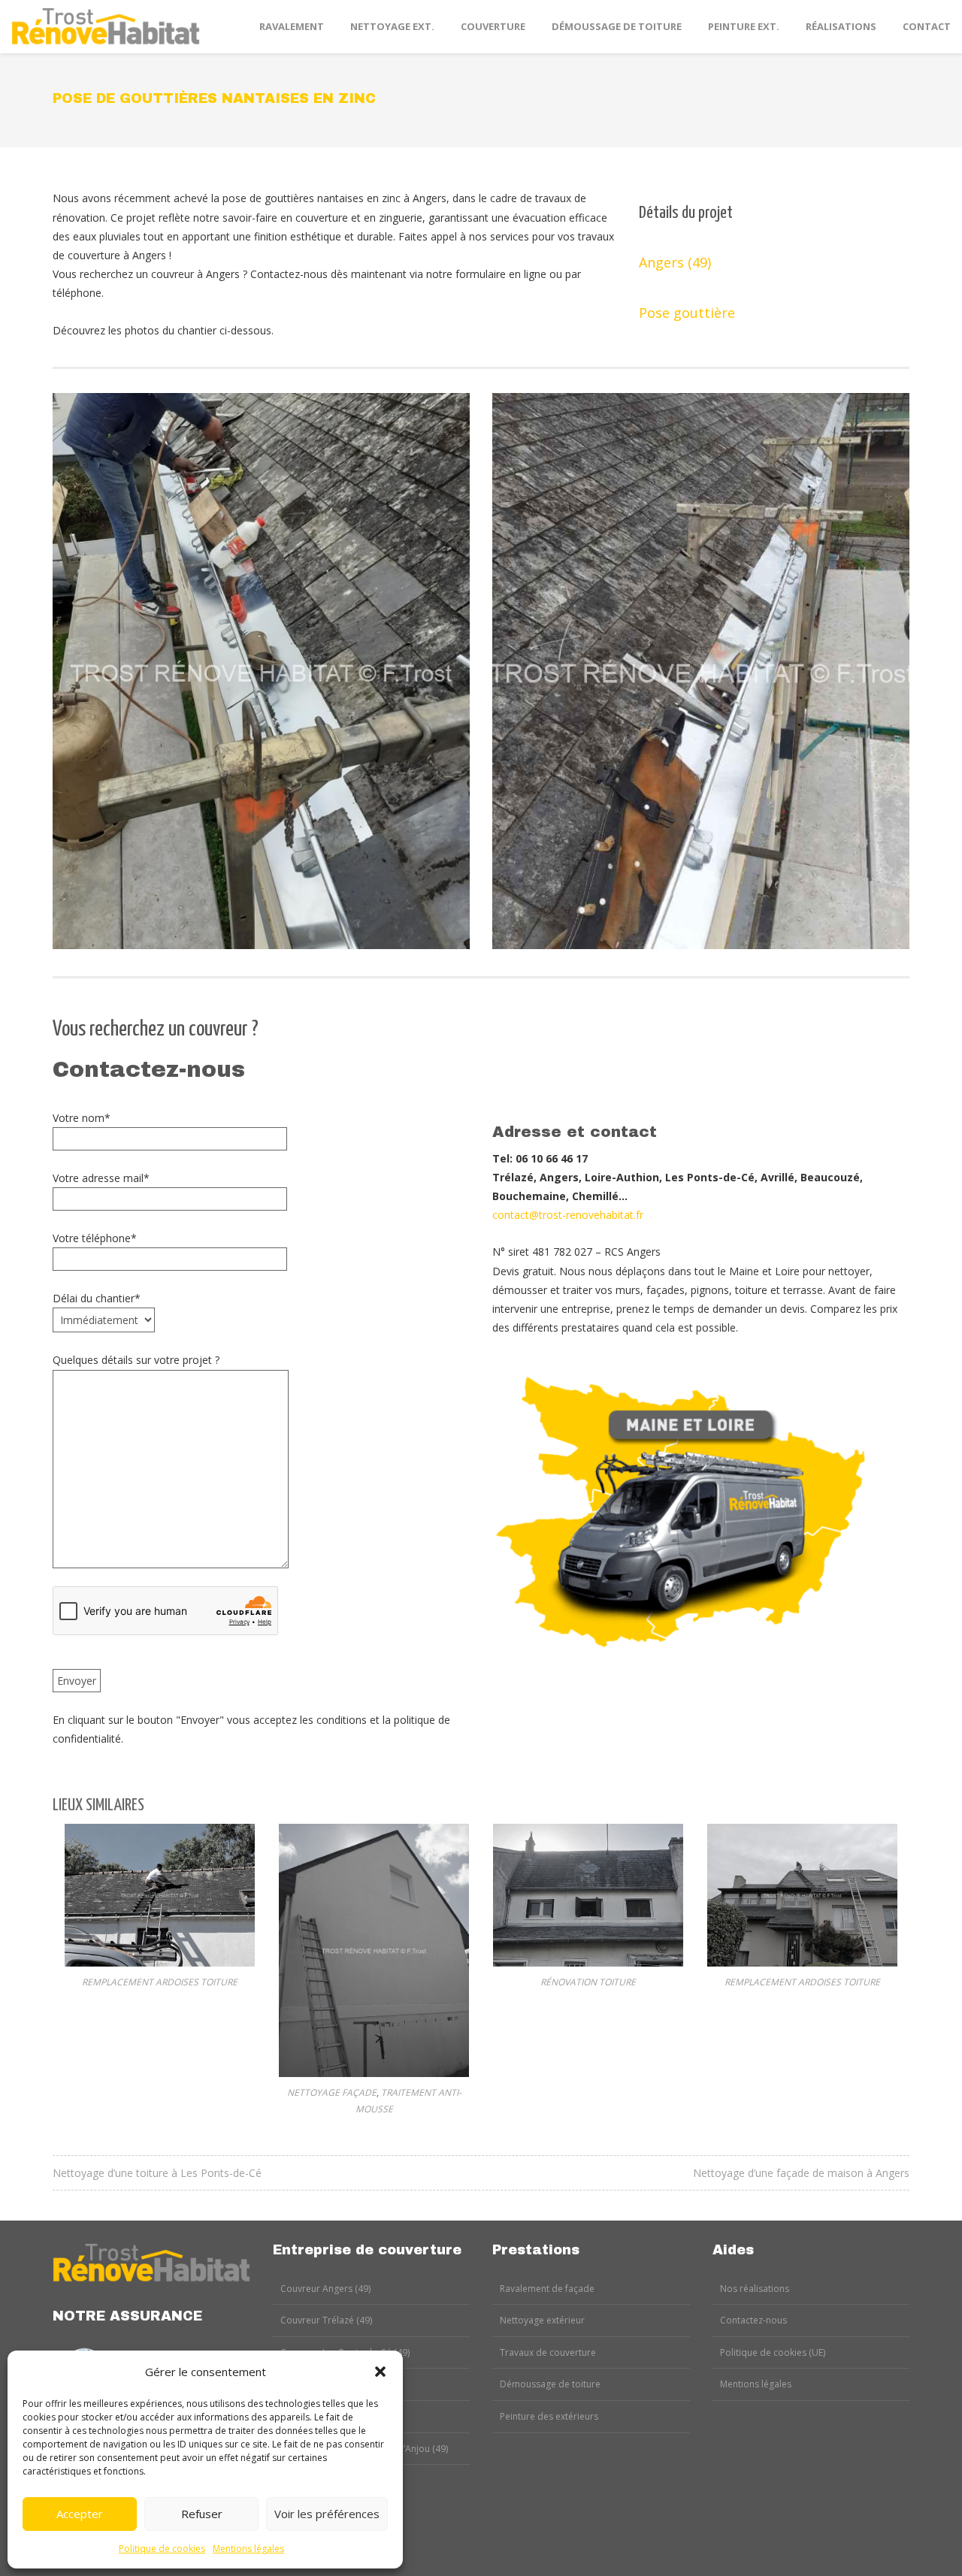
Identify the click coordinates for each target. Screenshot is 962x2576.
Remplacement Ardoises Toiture (160, 1982)
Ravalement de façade (547, 2289)
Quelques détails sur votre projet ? (136, 1360)
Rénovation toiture (588, 1982)
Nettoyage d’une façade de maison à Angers (801, 2173)
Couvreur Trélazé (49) (326, 2320)
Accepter (80, 2514)
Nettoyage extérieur (542, 2320)
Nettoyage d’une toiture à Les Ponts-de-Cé (157, 2173)
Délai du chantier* (97, 1298)
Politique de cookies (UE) (773, 2352)
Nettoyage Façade (332, 2092)
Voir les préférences (327, 2514)
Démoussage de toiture (550, 2384)
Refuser (202, 2514)
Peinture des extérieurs (549, 2416)
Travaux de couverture (548, 2352)
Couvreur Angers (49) (325, 2289)
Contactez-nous (753, 2320)
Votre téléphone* (95, 1238)
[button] (380, 2372)
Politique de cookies (162, 2549)
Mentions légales (248, 2549)
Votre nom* (82, 1118)
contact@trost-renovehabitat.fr (568, 1215)
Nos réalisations (755, 2289)
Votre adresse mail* (101, 1178)
